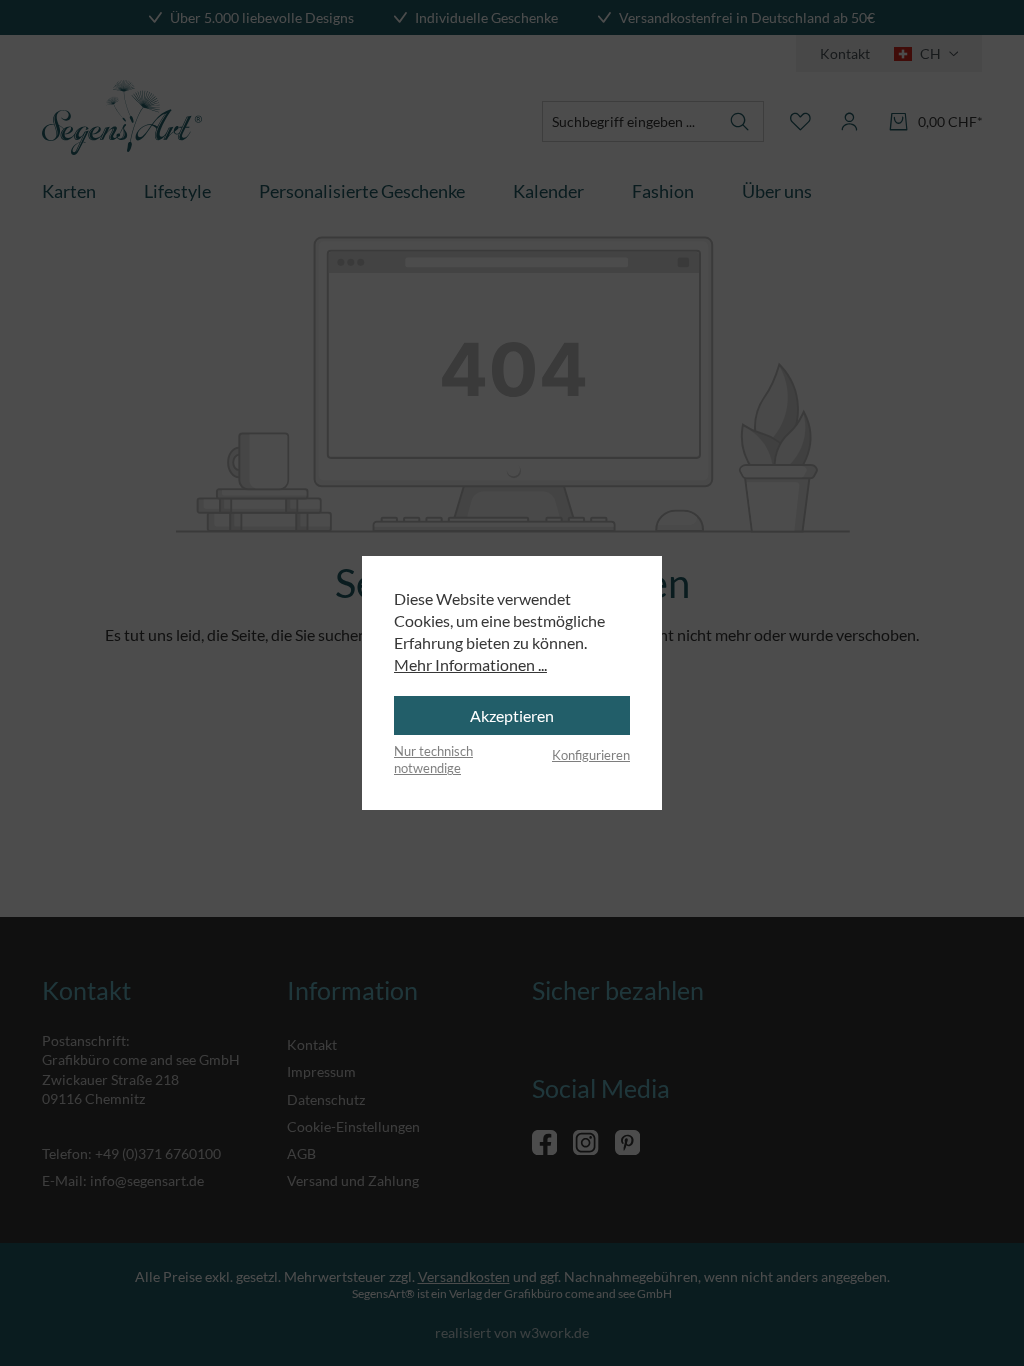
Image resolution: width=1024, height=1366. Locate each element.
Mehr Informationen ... (470, 664)
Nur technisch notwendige (433, 760)
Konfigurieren (591, 755)
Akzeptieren (512, 715)
